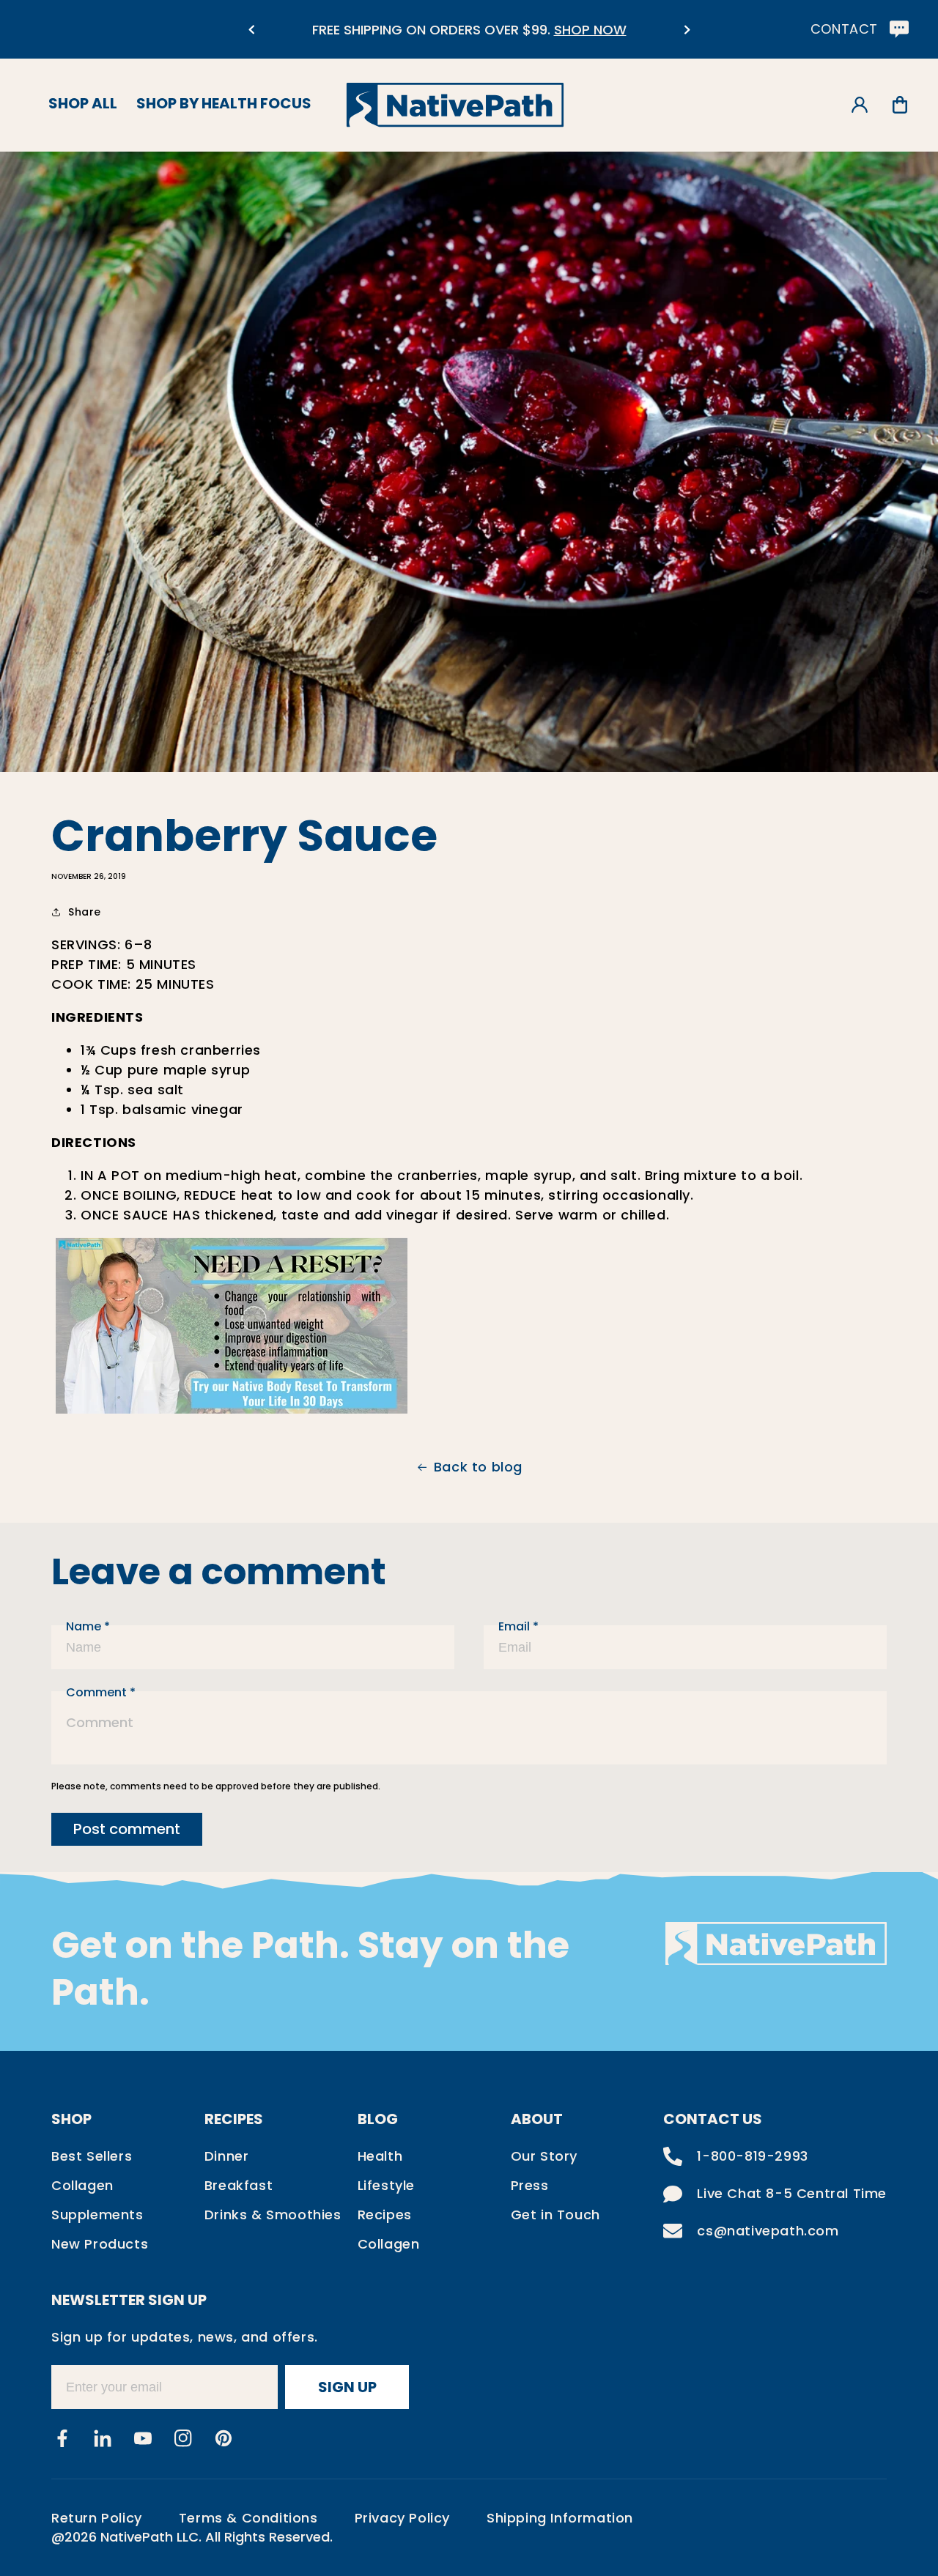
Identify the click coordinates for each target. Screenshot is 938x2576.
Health (380, 2156)
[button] (900, 105)
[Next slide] (687, 30)
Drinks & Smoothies (273, 2215)
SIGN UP (347, 2387)
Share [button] (85, 912)
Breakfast (239, 2185)
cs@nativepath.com (768, 2231)
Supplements (97, 2215)
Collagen (82, 2185)
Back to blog (478, 1467)
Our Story (544, 2156)
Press (530, 2185)
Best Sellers (92, 2156)
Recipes (385, 2215)
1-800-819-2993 (752, 2156)
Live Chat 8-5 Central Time (792, 2193)
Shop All (83, 103)
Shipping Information (560, 2518)
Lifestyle (386, 2185)
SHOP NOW (590, 30)
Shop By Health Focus (224, 103)
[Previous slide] (251, 30)
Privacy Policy (402, 2518)
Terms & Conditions (248, 2518)
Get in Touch (555, 2215)
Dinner (227, 2156)
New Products (100, 2244)
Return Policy (97, 2518)
